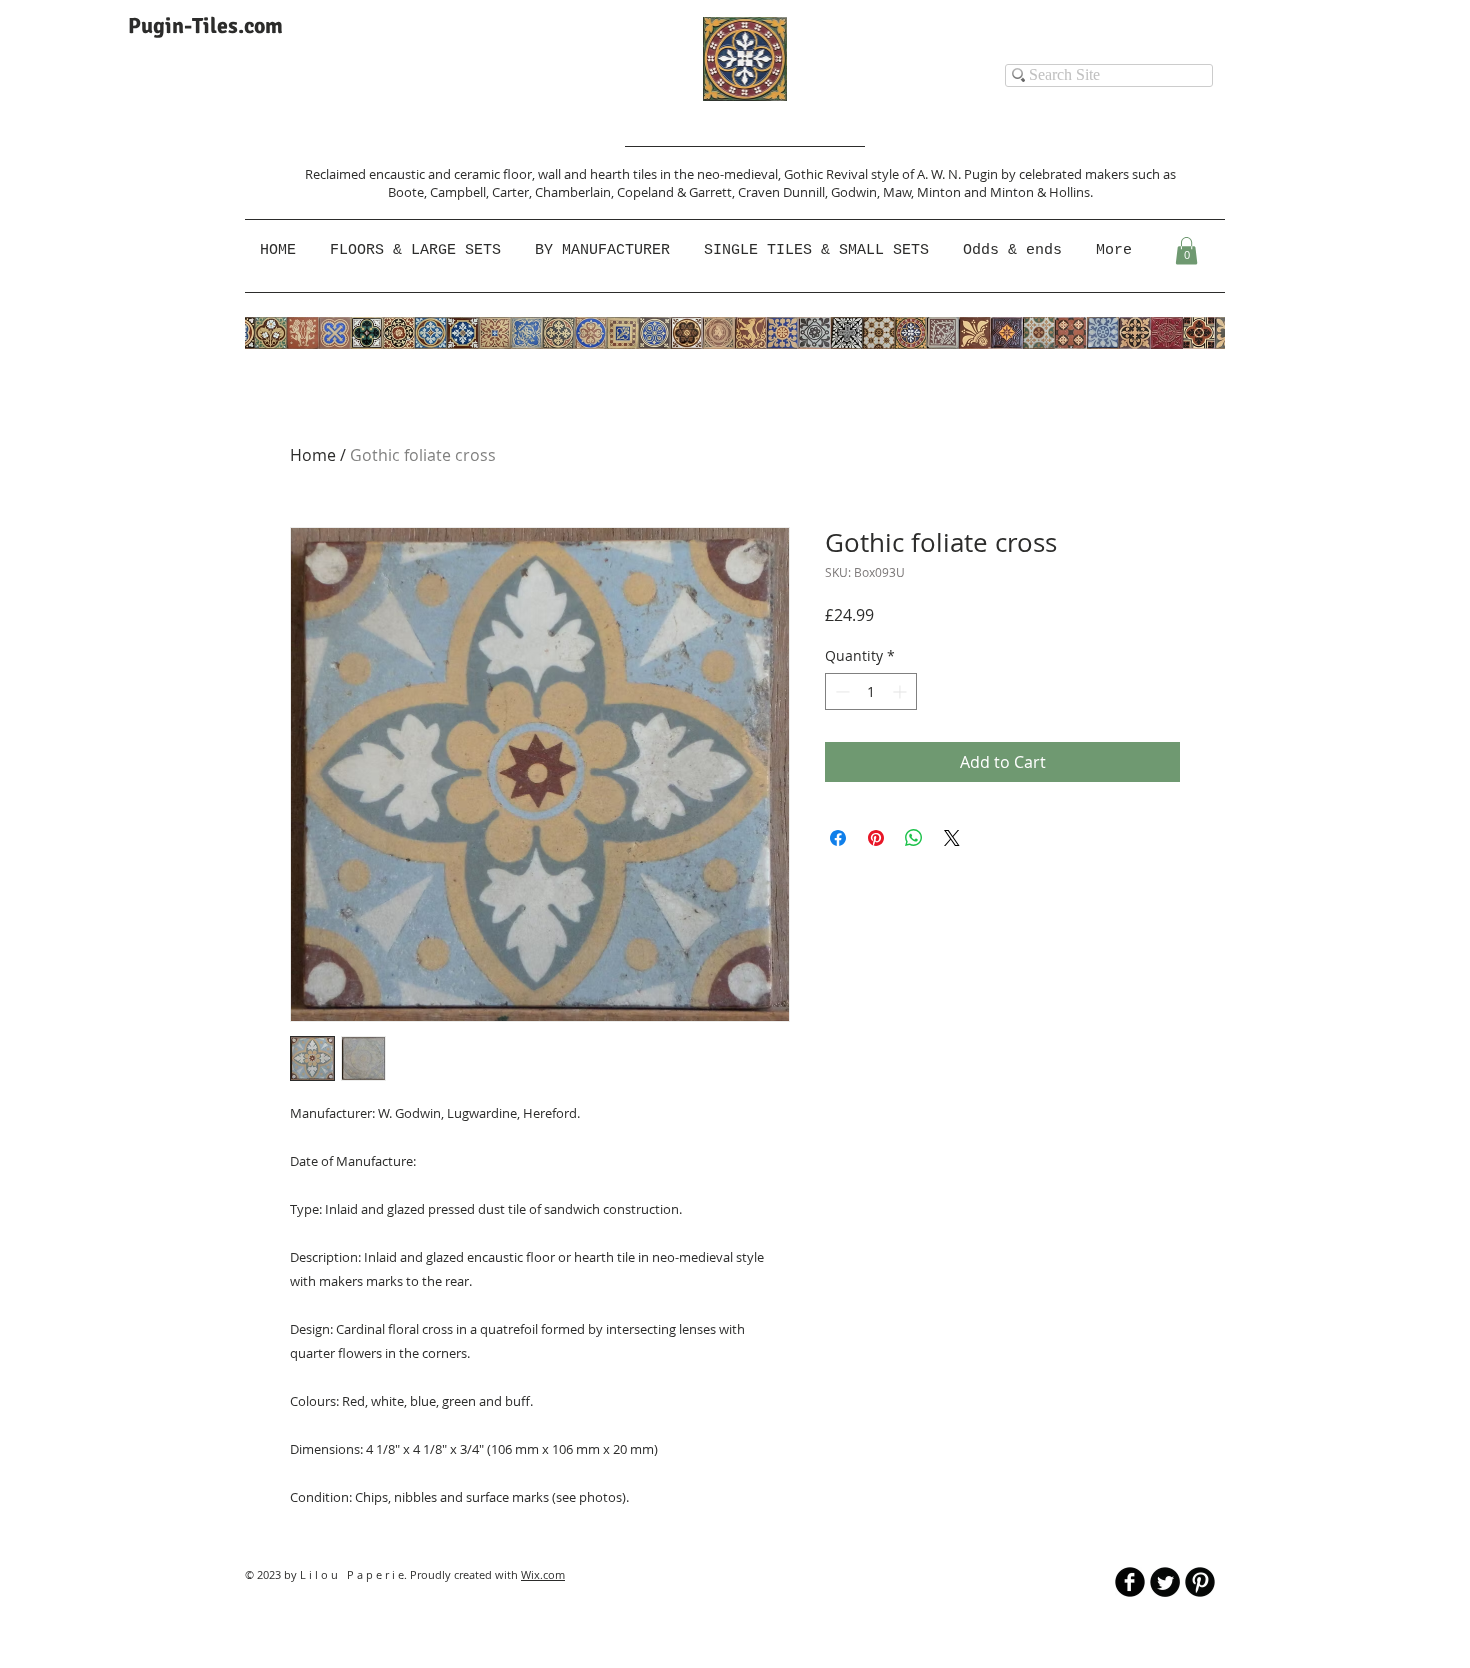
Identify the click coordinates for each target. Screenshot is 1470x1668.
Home (313, 455)
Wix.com (543, 1574)
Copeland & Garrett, (677, 192)
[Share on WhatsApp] (914, 838)
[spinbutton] (871, 691)
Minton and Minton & (983, 192)
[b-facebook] (1130, 1582)
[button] (604, 251)
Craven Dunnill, (784, 192)
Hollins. (1071, 192)
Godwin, (857, 192)
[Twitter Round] (1165, 1582)
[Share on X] (952, 838)
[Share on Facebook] (838, 838)
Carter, (513, 192)
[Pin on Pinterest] (876, 838)
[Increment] (901, 691)
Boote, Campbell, (440, 192)
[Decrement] (840, 691)
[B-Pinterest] (1200, 1582)
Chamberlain (573, 192)
